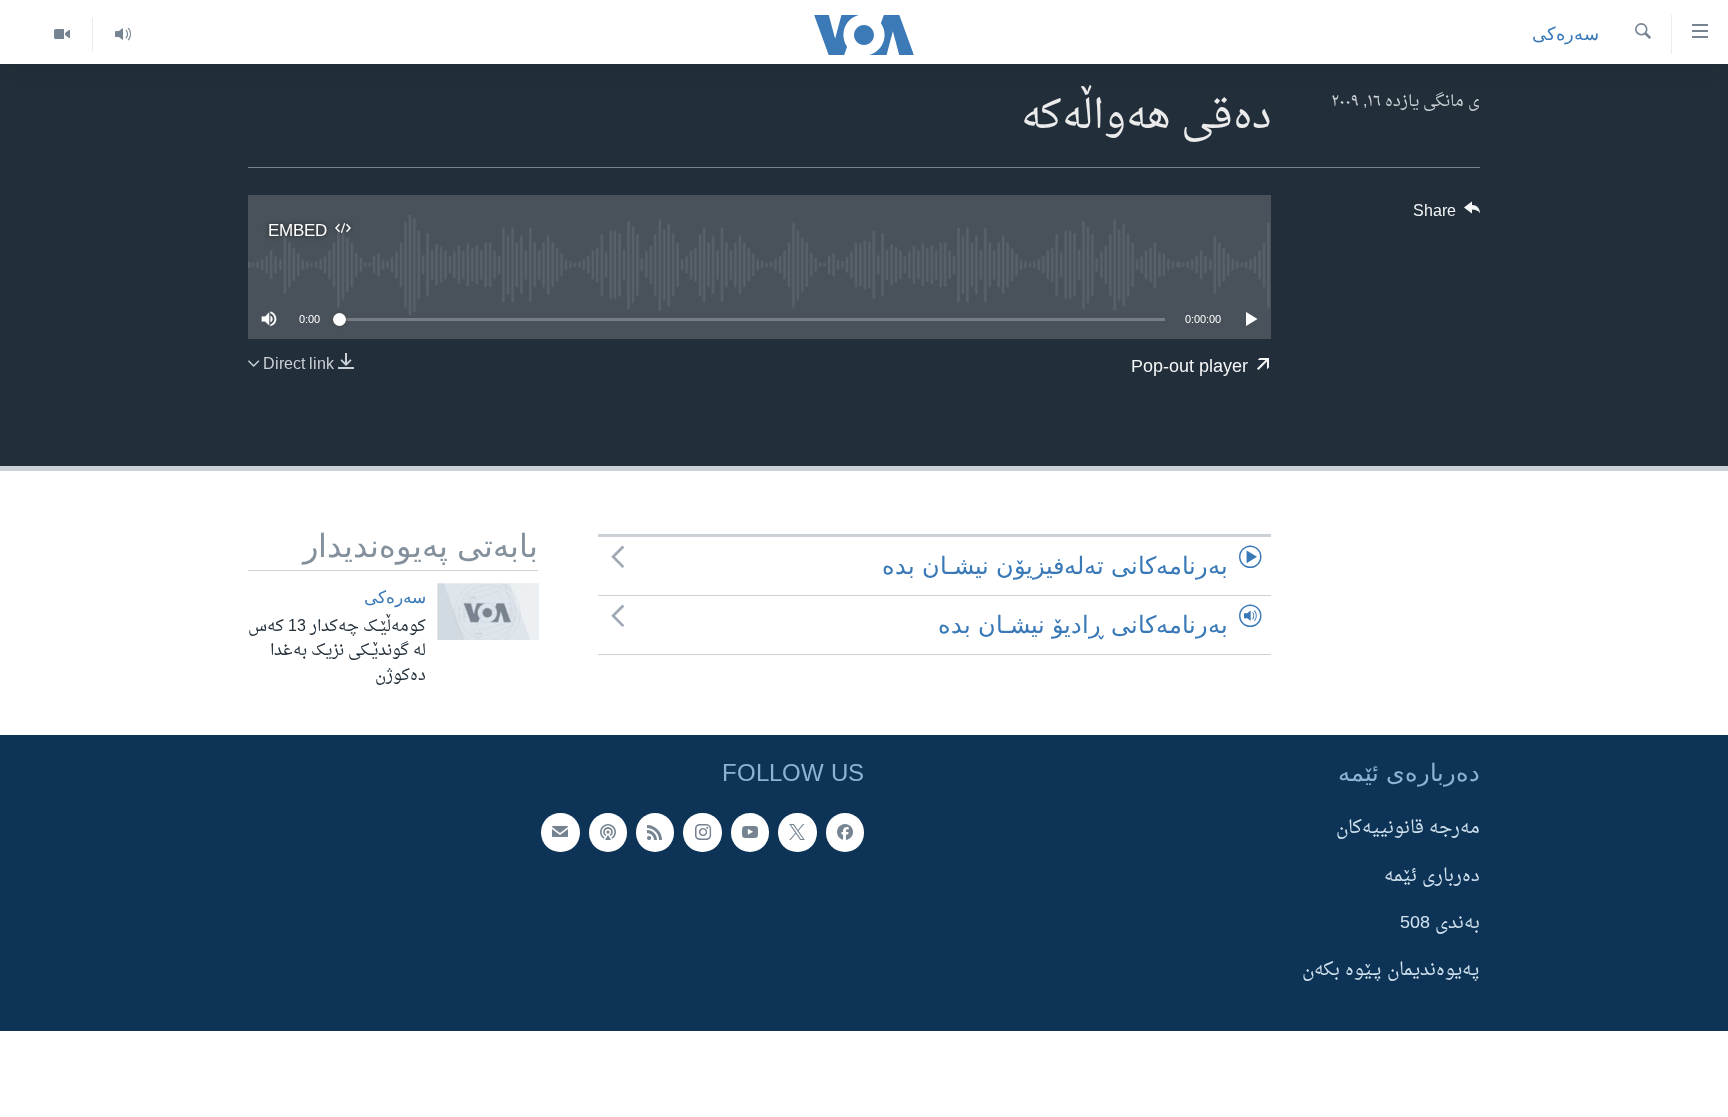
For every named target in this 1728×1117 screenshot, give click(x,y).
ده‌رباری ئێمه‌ (1432, 876)
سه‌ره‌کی (1565, 34)
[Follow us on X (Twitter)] (797, 832)
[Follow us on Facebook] (845, 832)
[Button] (1447, 216)
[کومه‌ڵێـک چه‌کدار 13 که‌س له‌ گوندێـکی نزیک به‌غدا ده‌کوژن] (488, 611)
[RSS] (655, 832)
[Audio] (122, 34)
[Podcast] (608, 832)
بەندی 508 (1440, 923)
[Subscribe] (560, 832)
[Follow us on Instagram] (702, 832)
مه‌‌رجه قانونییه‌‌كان (1408, 828)
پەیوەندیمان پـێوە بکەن (1391, 970)
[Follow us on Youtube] (750, 832)
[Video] (62, 34)
